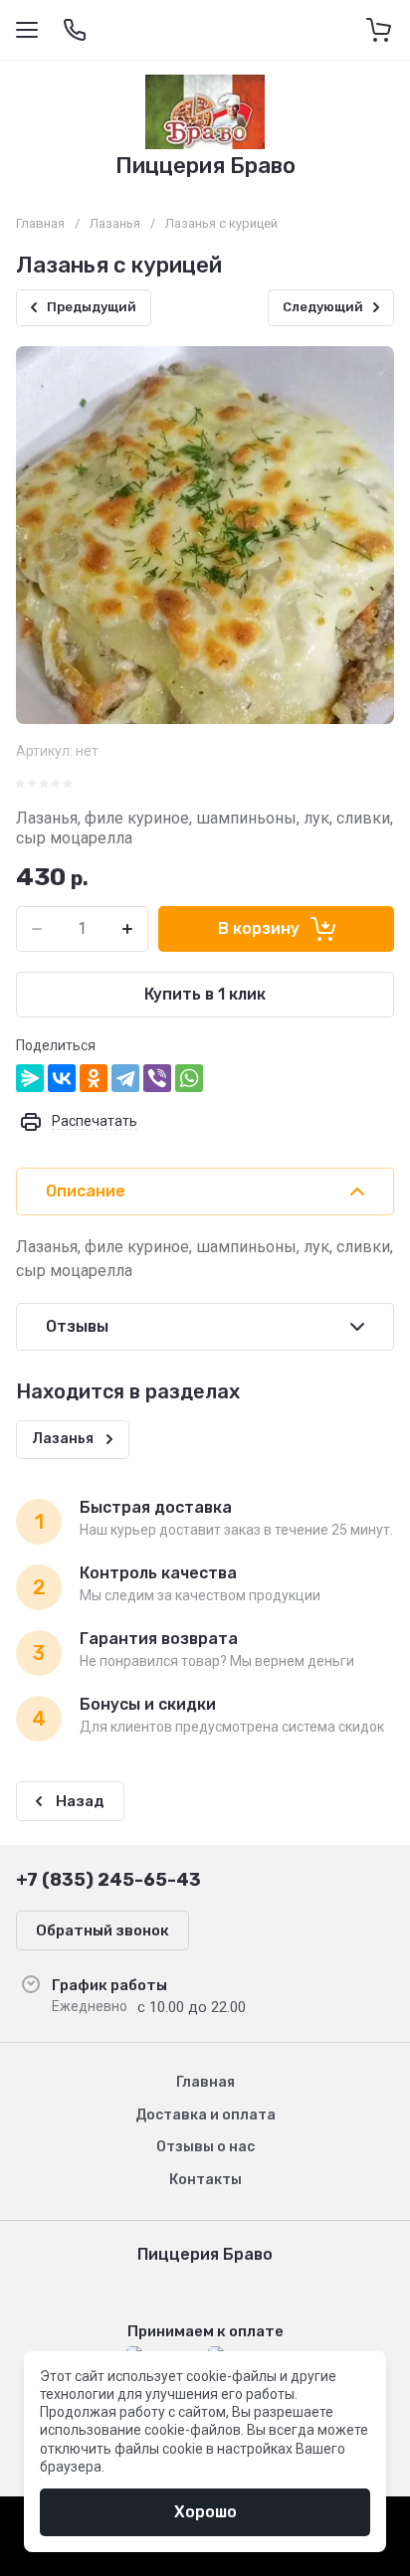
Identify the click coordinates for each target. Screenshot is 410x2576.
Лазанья (115, 223)
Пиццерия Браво (205, 166)
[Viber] (157, 1078)
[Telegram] (125, 1078)
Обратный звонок (102, 1931)
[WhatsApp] (189, 1078)
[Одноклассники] (94, 1078)
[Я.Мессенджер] (30, 1078)
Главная (40, 223)
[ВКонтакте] (62, 1078)
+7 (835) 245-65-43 (108, 1880)
